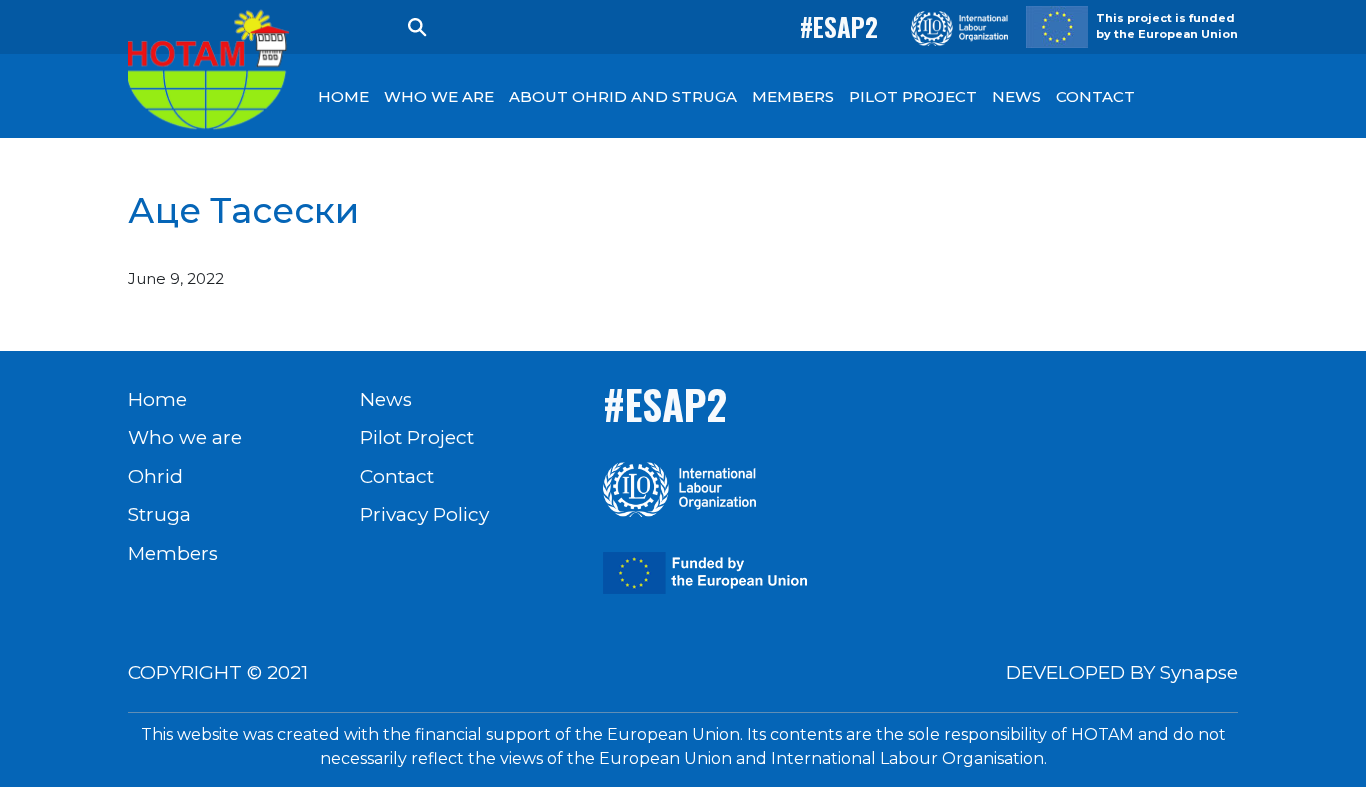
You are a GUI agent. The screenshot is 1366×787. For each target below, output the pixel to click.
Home (157, 399)
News (386, 399)
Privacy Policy (424, 514)
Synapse (1199, 672)
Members (173, 553)
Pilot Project (417, 437)
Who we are (185, 437)
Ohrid (155, 476)
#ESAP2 (839, 26)
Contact (397, 476)
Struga (159, 514)
